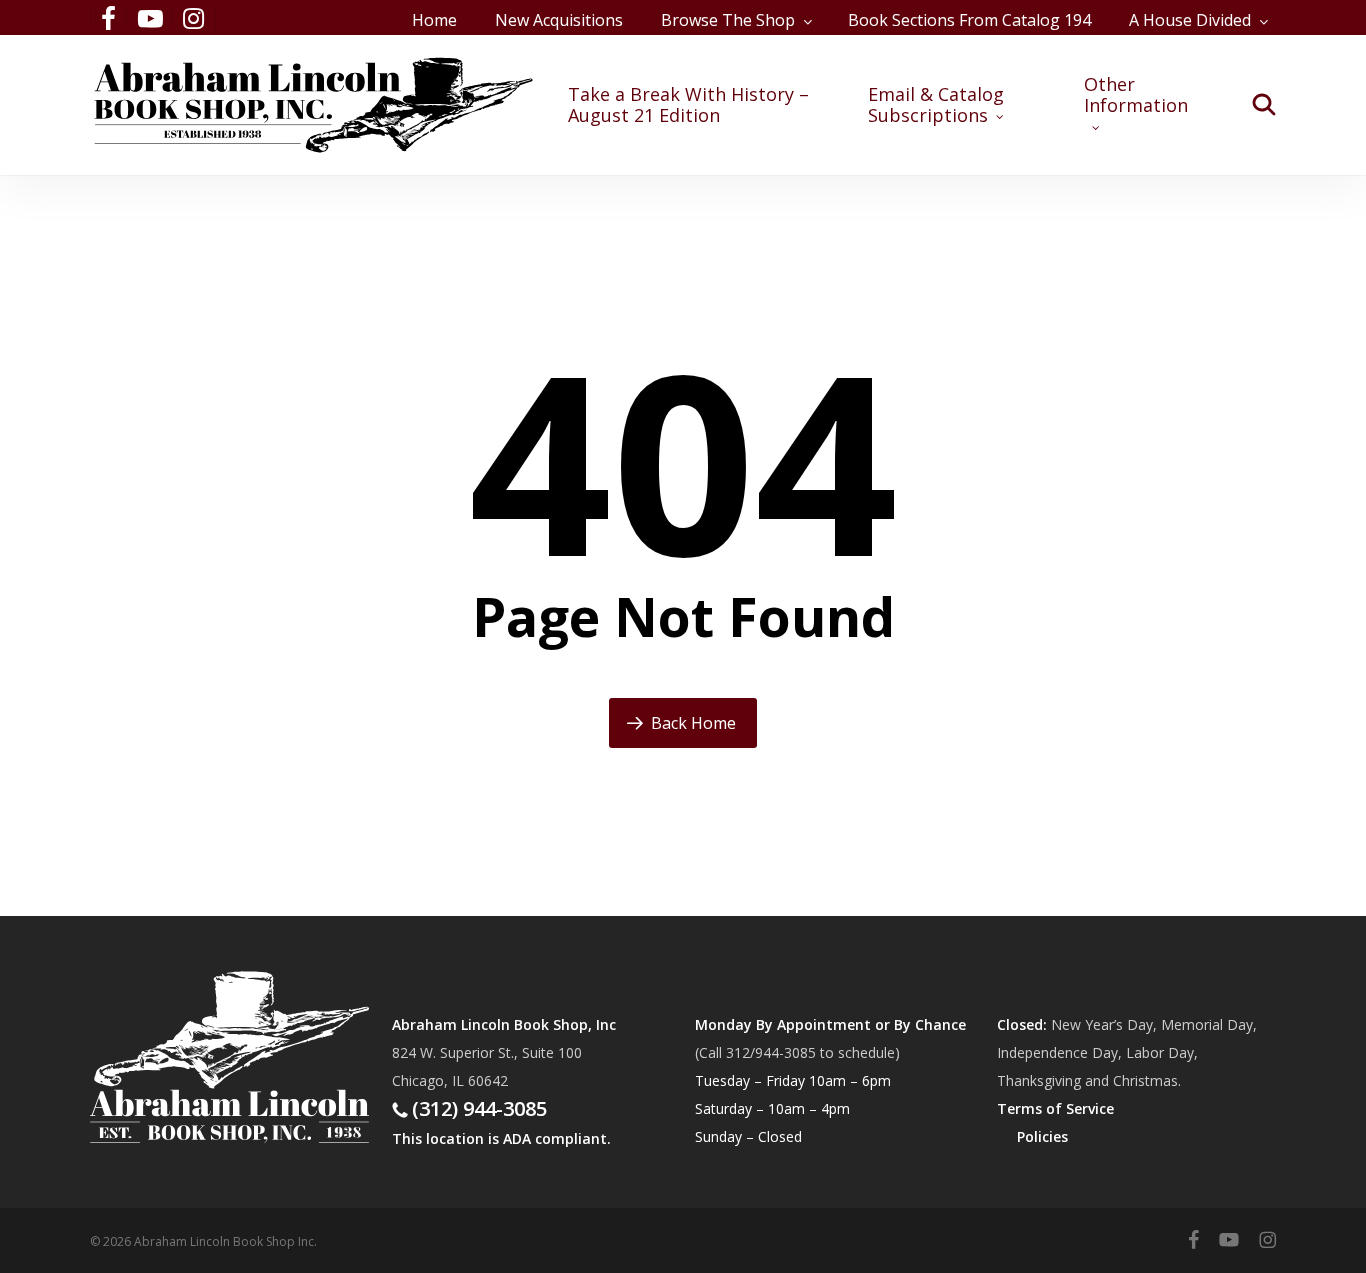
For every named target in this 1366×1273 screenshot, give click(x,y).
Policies (1042, 1136)
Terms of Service (1055, 1108)
